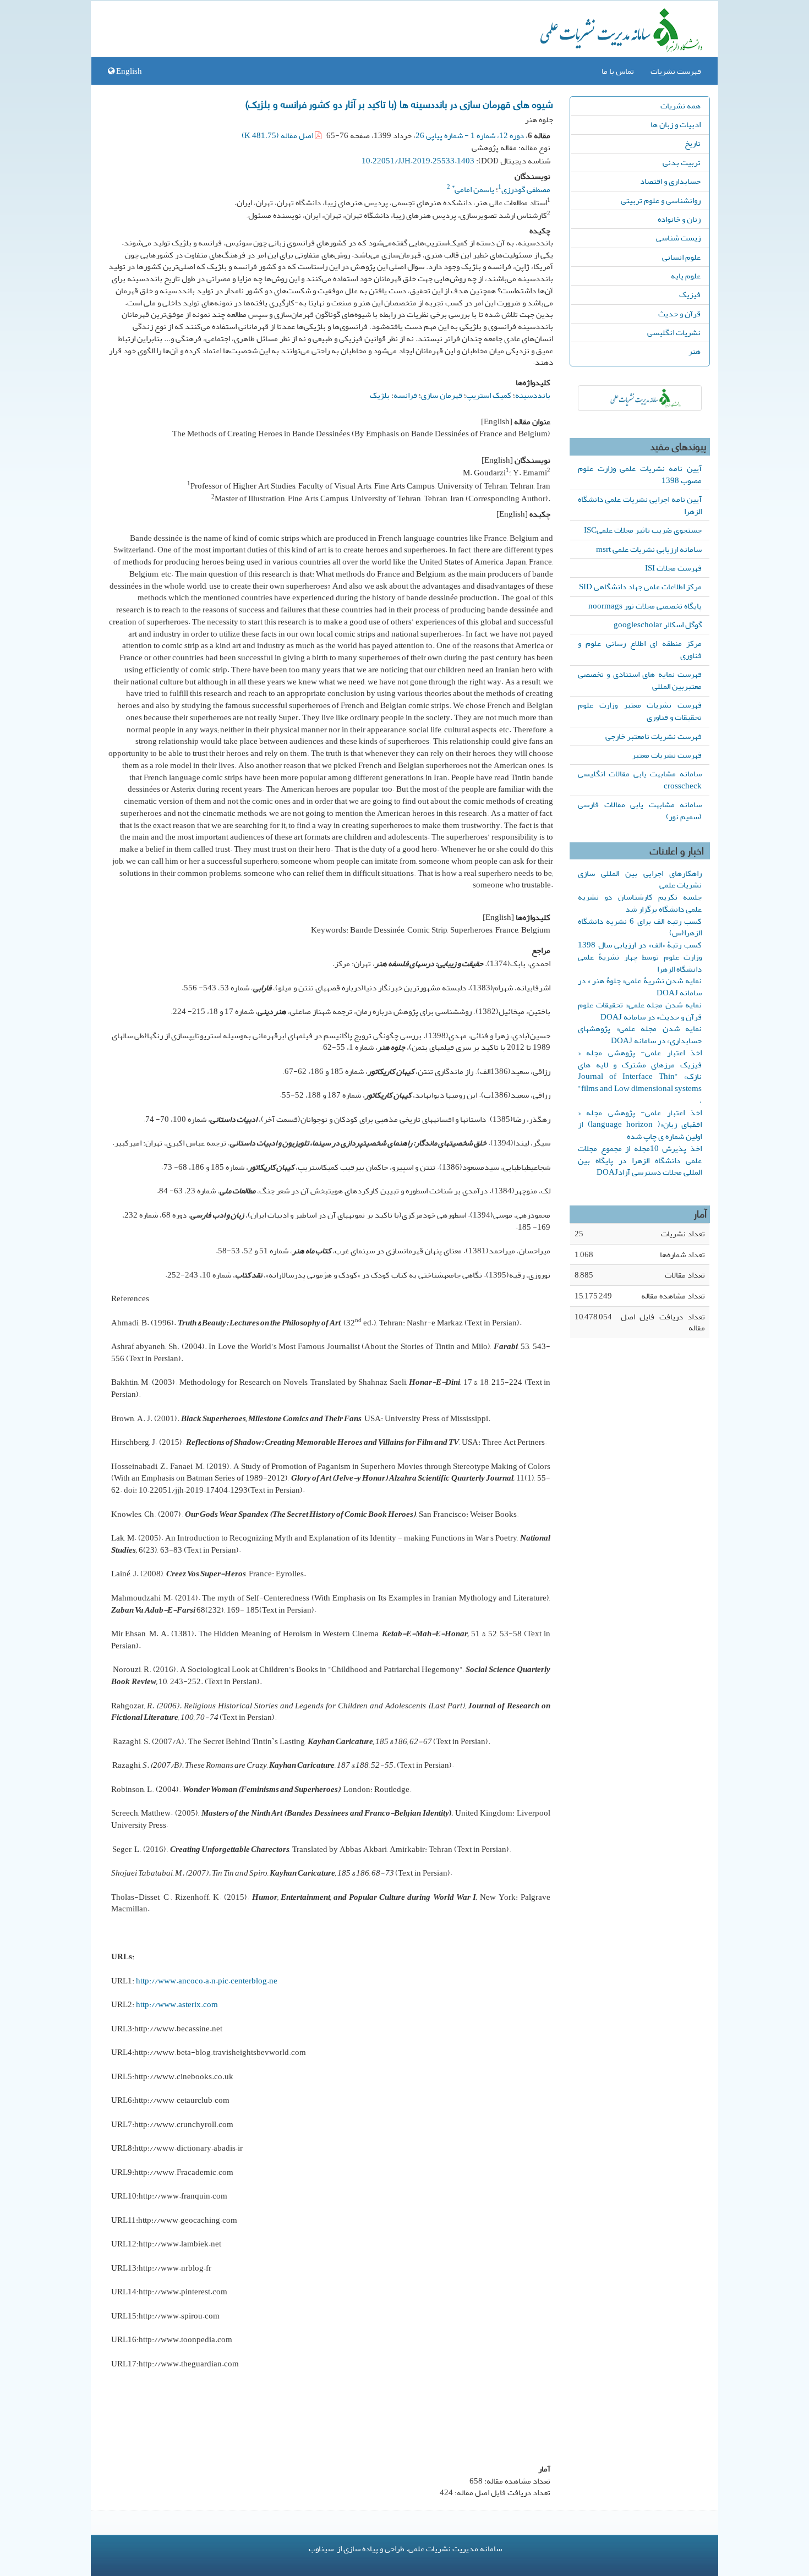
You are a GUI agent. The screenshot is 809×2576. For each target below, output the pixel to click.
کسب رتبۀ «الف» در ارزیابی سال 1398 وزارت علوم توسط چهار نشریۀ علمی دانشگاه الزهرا (640, 957)
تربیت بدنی (682, 162)
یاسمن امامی (473, 189)
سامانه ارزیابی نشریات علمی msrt (649, 549)
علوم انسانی (681, 257)
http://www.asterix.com (177, 2004)
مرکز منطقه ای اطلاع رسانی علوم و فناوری (640, 649)
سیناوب (321, 2548)
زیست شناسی (678, 238)
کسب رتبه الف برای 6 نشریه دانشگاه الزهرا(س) (640, 927)
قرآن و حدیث (679, 314)
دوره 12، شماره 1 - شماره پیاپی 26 (470, 135)
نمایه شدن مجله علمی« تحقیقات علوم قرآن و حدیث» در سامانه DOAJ (640, 1011)
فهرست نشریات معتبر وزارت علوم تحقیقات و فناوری (640, 711)
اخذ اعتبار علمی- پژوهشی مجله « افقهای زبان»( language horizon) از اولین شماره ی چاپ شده (640, 1125)
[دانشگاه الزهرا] (640, 398)
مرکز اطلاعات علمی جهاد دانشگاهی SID (640, 587)
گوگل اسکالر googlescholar (658, 624)
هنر (695, 351)
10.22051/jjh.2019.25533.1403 (418, 161)
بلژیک (380, 395)
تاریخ (693, 143)
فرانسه (405, 395)
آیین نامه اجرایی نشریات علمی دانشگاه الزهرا (640, 505)
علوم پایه (686, 276)
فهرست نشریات (676, 71)
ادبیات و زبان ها (676, 124)
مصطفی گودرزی (526, 189)
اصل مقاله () (278, 135)
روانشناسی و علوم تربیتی (661, 200)
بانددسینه (533, 395)
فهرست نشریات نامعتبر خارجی (654, 736)
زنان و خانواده (679, 219)
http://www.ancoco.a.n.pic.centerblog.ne (207, 1981)
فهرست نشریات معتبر (667, 755)
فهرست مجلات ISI (673, 568)
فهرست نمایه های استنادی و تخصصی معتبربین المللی (640, 680)
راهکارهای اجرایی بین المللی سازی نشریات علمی (640, 879)
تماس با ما (618, 71)
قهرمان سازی (442, 395)
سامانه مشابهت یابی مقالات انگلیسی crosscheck (640, 780)
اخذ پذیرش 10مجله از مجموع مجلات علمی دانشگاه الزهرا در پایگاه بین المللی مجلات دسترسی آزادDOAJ (640, 1160)
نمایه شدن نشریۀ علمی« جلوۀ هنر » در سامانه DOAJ (640, 986)
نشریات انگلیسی (674, 332)
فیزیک (690, 294)
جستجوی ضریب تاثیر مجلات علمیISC (643, 530)
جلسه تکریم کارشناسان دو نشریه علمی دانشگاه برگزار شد (640, 903)
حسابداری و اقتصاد (670, 181)
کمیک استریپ (489, 395)
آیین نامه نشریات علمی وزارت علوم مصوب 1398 (640, 474)
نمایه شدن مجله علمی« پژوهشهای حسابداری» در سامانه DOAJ (640, 1034)
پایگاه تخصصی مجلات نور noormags (645, 606)
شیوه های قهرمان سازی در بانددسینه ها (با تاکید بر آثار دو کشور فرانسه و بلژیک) (399, 103)
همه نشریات (680, 106)
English (128, 71)
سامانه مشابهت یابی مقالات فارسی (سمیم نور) (640, 810)
